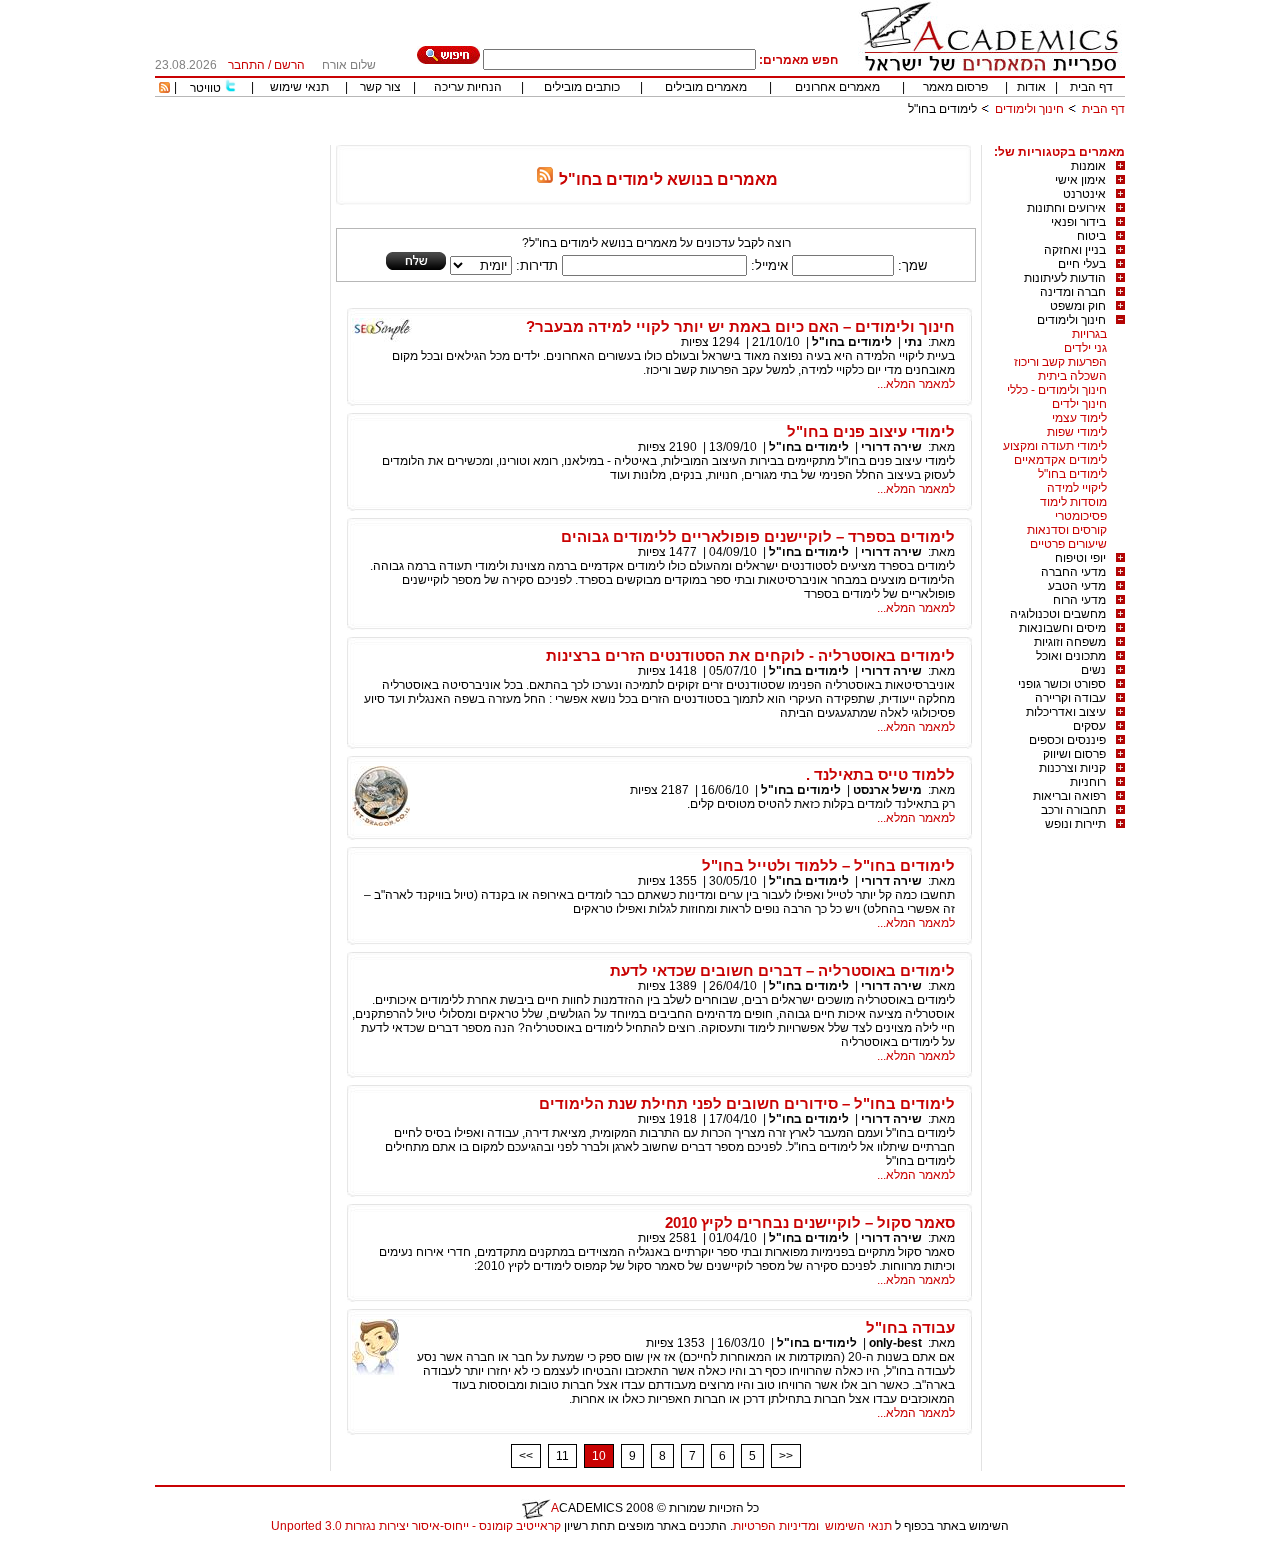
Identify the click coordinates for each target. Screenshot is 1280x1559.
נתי (913, 342)
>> (786, 1456)
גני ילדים (1085, 348)
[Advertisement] (761, 137)
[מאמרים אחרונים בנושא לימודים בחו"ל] (545, 179)
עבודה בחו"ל (910, 1327)
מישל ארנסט (887, 790)
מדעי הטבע (1077, 586)
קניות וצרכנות (1072, 768)
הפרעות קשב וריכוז (1060, 362)
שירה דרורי (891, 447)
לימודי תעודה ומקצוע (1055, 446)
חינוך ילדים (1079, 404)
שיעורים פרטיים (1068, 544)
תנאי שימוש (299, 87)
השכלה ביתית (1072, 376)
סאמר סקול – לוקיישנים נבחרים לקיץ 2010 (810, 1222)
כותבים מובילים (582, 87)
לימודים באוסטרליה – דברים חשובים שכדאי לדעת (782, 970)
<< (526, 1456)
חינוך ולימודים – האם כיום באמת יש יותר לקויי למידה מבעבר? (740, 326)
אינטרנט (1084, 194)
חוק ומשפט (1078, 306)
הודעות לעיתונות (1065, 278)
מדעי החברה (1073, 572)
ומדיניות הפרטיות (776, 1526)
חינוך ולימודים (1029, 109)
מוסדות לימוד (1073, 502)
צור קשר (380, 87)
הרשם (289, 65)
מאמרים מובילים (706, 87)
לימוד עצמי (1079, 418)
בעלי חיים (1082, 264)
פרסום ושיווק (1074, 754)
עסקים (1089, 726)
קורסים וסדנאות (1067, 530)
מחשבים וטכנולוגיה (1058, 614)
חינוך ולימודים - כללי (1057, 390)
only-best (895, 1343)
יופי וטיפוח (1080, 558)
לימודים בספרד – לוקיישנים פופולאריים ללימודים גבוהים (758, 536)
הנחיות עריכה (468, 87)
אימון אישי (1080, 180)
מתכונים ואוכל (1071, 656)
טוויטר (205, 88)
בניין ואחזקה (1075, 250)
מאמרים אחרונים (837, 87)
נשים (1093, 670)
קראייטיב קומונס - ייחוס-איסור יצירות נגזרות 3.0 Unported (416, 1526)
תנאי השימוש (858, 1526)
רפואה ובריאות (1069, 796)
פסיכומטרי (1081, 516)
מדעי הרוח (1079, 600)
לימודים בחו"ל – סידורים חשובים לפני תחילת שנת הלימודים (747, 1103)
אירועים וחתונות (1066, 208)
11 (562, 1456)
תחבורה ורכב (1073, 810)
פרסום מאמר (955, 87)
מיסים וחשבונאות (1062, 628)
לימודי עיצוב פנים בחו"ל (871, 431)
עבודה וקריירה (1070, 698)
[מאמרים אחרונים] (164, 89)
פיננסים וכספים (1067, 740)
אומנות (1088, 166)
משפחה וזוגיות (1070, 642)
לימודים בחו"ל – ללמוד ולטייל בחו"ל (828, 865)
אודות (1031, 87)
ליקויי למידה (1077, 488)
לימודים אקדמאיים (1060, 460)
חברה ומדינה (1073, 292)
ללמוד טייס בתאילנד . (880, 774)
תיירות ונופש (1075, 824)
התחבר (246, 65)
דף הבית (1091, 87)
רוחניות (1088, 782)
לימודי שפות (1077, 432)
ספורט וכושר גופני (1062, 684)
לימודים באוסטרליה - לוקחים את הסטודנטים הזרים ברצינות (750, 655)
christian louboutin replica (78, 1552)
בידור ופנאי (1078, 222)
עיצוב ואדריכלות (1066, 712)
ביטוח (1091, 236)
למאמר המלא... (916, 384)
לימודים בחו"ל (1072, 474)
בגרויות (1089, 334)
